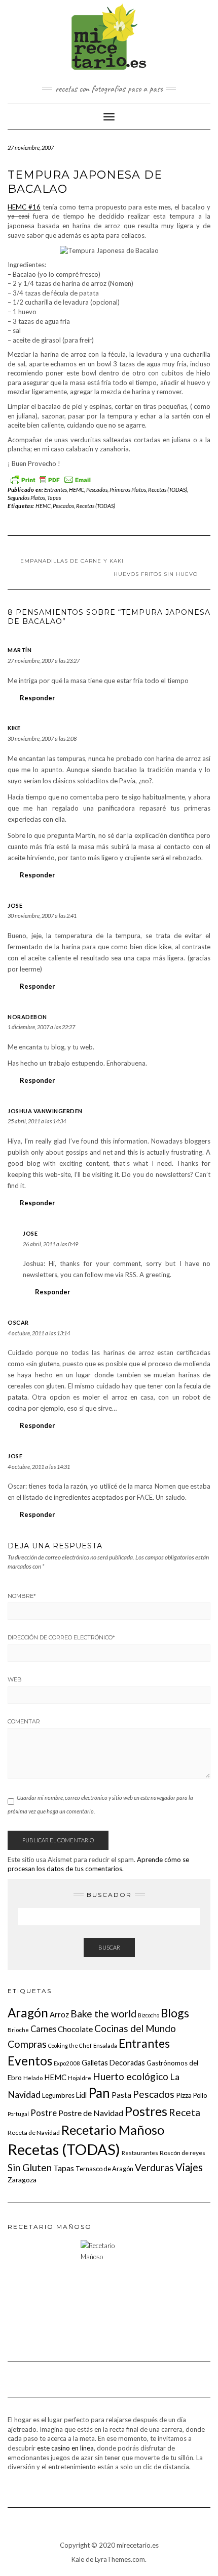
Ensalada (105, 2045)
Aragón (28, 2013)
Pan (99, 2093)
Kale (78, 2559)
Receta (185, 2112)
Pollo (200, 2095)
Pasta (121, 2095)
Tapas (54, 498)
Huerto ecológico (131, 2076)
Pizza (184, 2095)
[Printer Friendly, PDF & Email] (51, 478)
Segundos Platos (26, 498)
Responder (38, 698)
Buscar (109, 1947)
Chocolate (75, 2029)
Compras (27, 2044)
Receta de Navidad (34, 2132)
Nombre (22, 1596)
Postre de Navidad (91, 2113)
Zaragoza (22, 2180)
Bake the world (103, 2014)
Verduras (154, 2167)
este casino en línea (65, 2448)
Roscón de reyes (183, 2153)
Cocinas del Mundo (135, 2028)
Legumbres (58, 2095)
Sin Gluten (30, 2167)
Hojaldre (80, 2078)
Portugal (18, 2114)
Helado (33, 2078)
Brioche (18, 2030)
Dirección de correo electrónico (61, 1637)
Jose (15, 905)
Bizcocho (149, 2015)
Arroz (59, 2014)
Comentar (24, 1721)
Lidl (81, 2095)
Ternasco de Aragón (104, 2169)
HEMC (77, 490)
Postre (44, 2113)
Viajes (189, 2167)
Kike (14, 728)
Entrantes (56, 490)
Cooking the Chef (70, 2045)
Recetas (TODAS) (168, 490)
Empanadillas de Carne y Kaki (72, 561)
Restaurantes (140, 2153)
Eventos (30, 2061)
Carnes (43, 2029)
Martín (20, 650)
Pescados (97, 490)
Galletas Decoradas (113, 2063)
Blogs (175, 2013)
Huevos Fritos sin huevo (156, 574)
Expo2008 (67, 2063)
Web (15, 1679)
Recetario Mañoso (113, 2130)
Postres (146, 2111)
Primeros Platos (128, 490)
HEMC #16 (24, 207)
